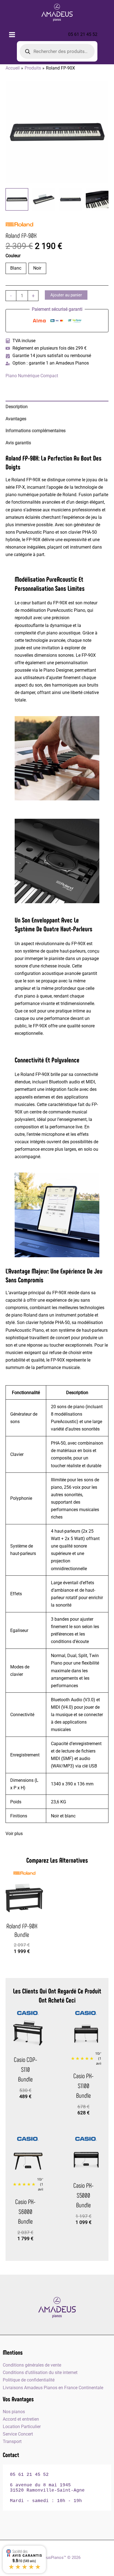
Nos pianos (14, 2412)
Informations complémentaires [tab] (36, 431)
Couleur (14, 256)
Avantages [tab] (16, 419)
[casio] (28, 2013)
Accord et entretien (21, 2419)
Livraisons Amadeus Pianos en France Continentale (53, 2388)
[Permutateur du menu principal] (12, 34)
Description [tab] (17, 407)
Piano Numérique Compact (32, 376)
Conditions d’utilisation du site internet (40, 2372)
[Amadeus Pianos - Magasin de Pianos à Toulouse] (57, 2307)
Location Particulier (22, 2427)
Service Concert (18, 2434)
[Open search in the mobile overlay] (57, 51)
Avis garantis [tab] (18, 443)
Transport (12, 2441)
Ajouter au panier (66, 295)
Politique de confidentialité (29, 2380)
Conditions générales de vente (32, 2365)
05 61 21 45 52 (83, 34)
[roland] (19, 224)
